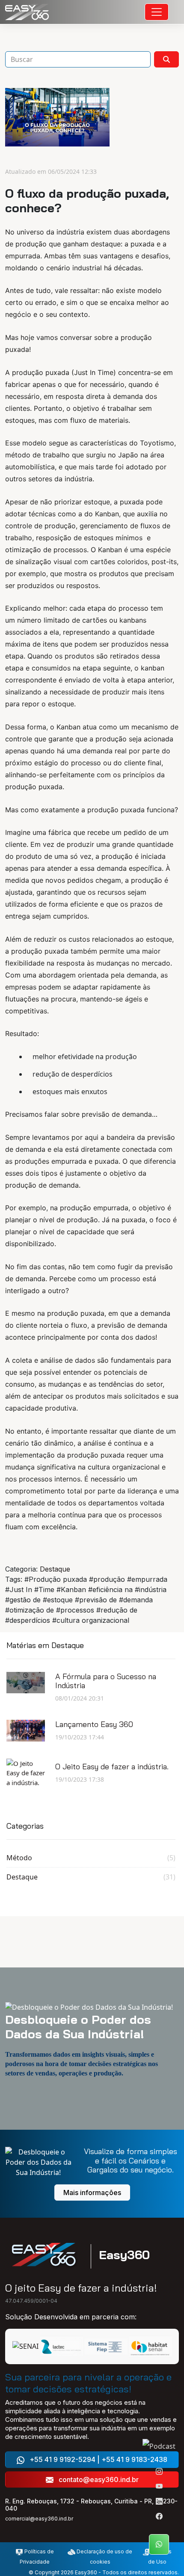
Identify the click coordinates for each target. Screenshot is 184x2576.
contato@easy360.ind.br (98, 2479)
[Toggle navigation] (157, 12)
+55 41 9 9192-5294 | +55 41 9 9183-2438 (98, 2459)
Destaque (55, 1569)
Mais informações (92, 2193)
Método (91, 1858)
